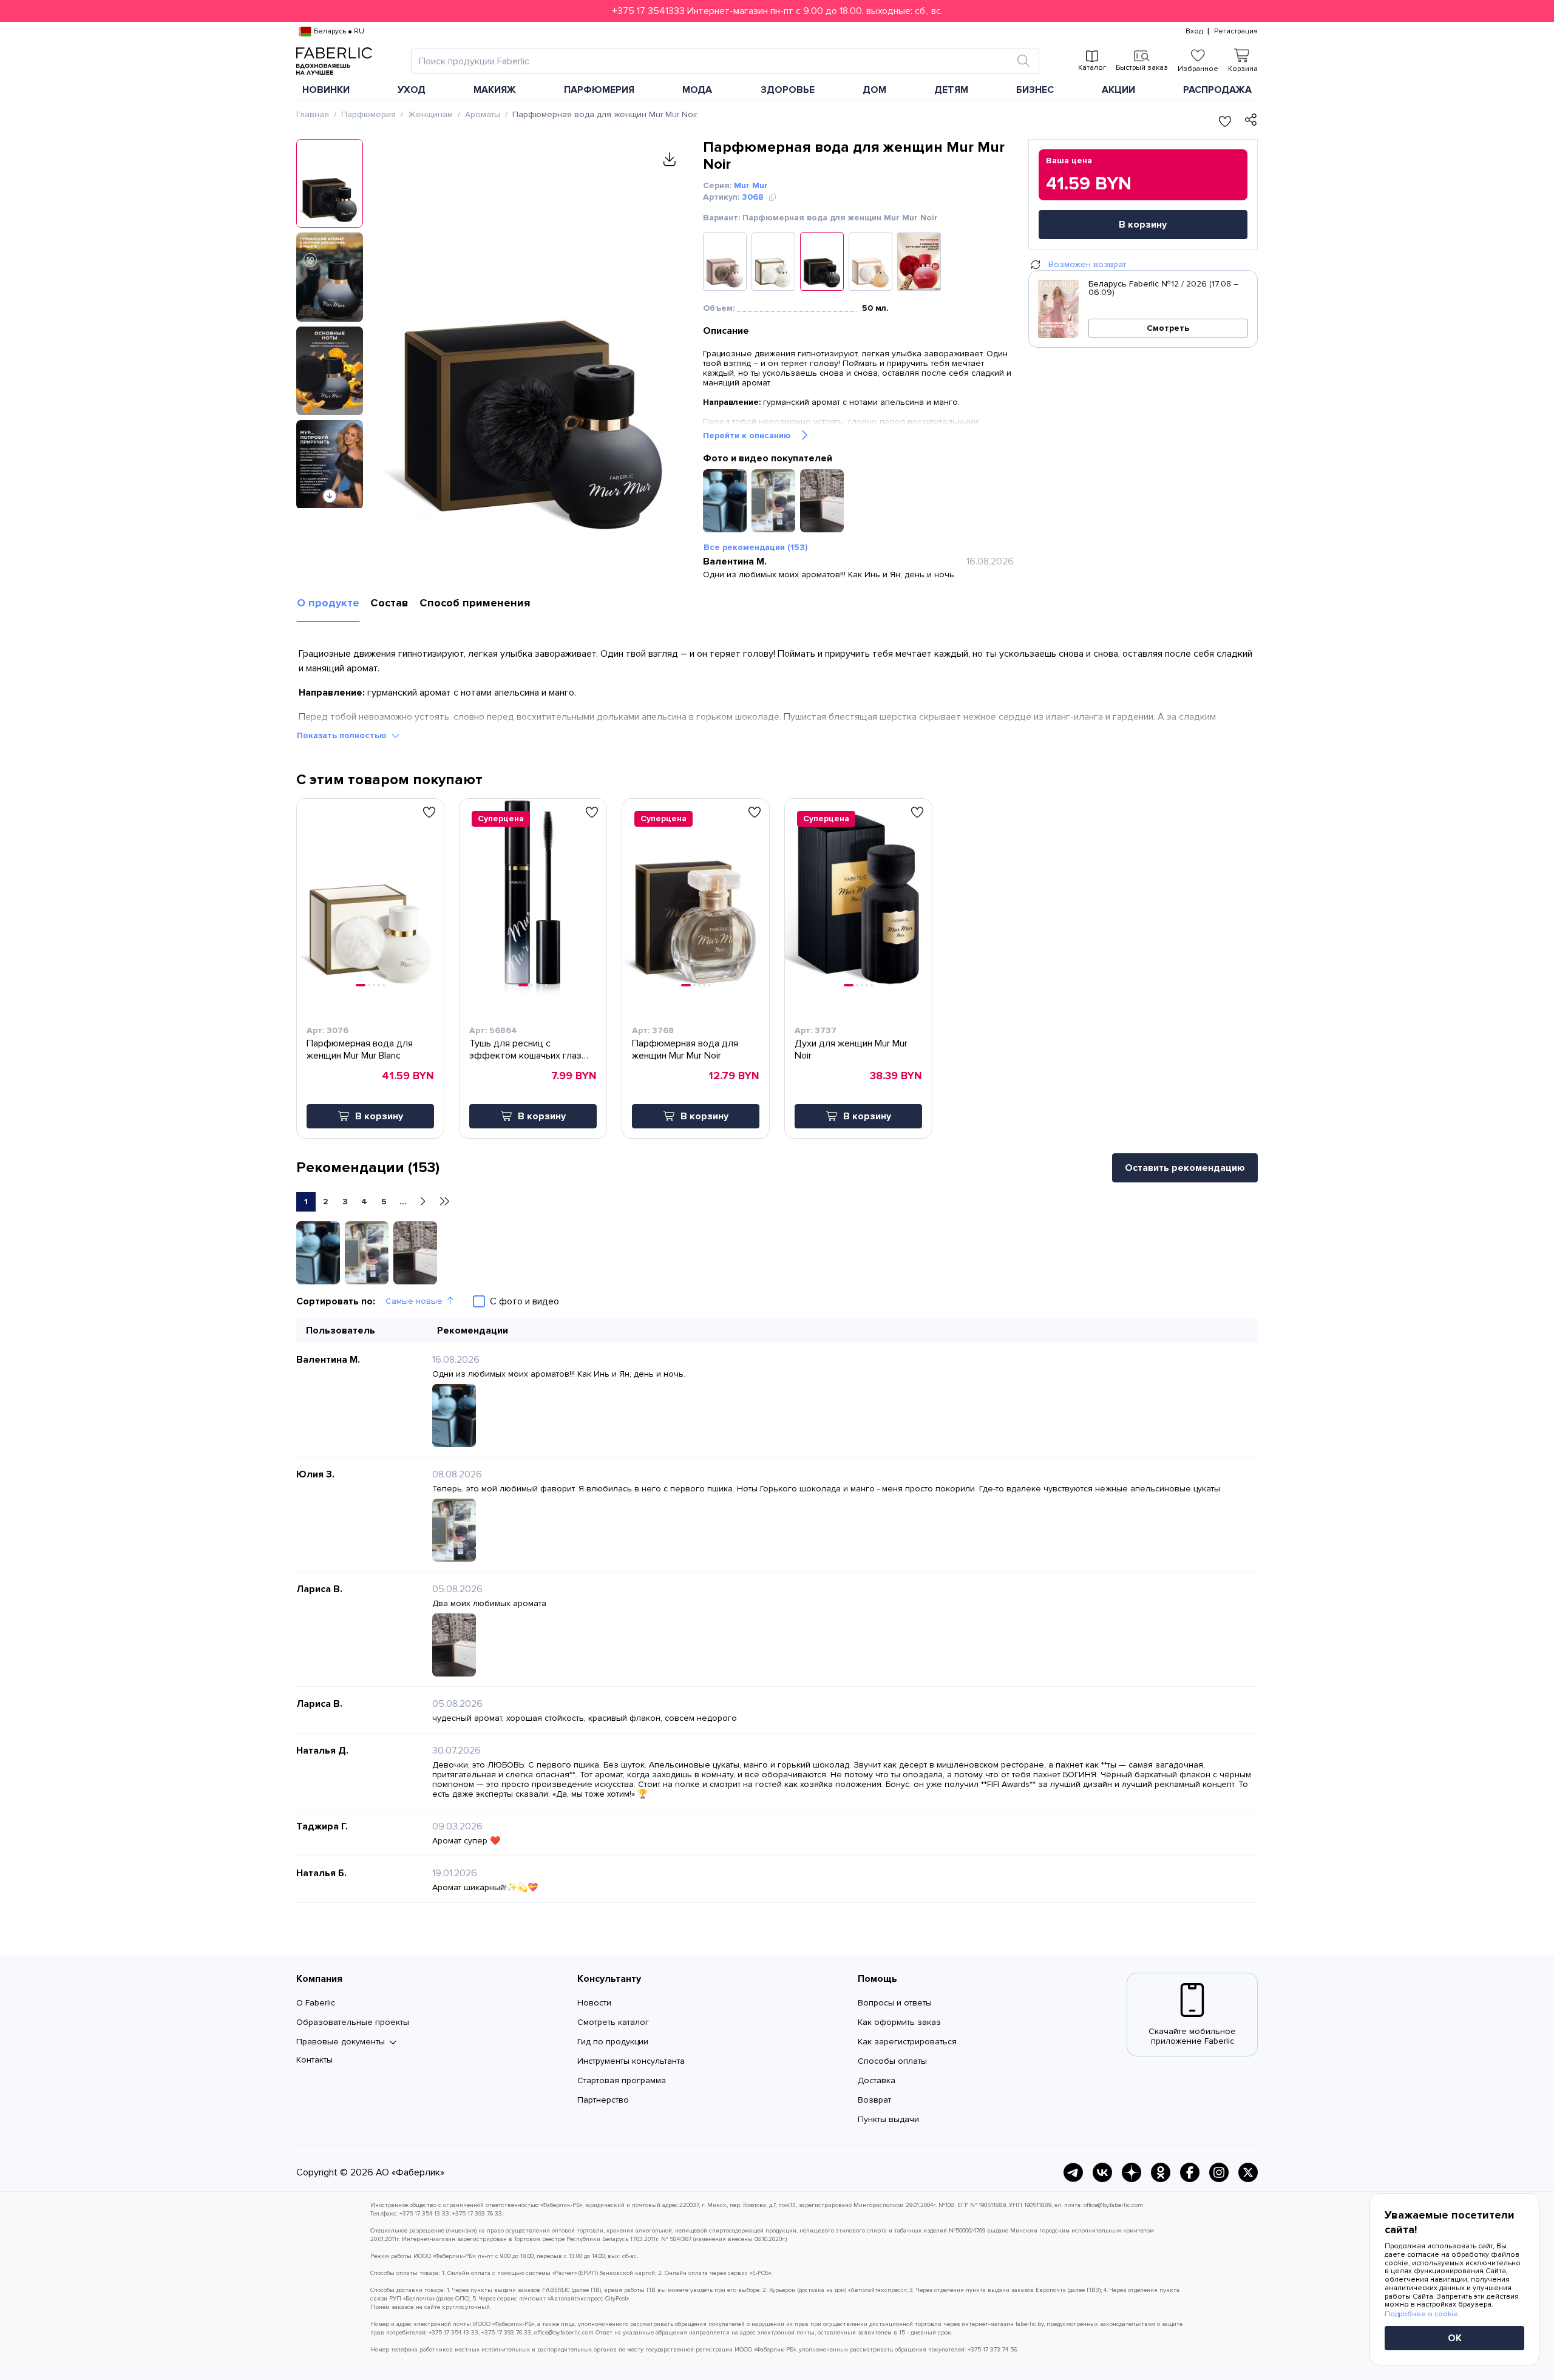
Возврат (874, 2100)
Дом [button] (874, 90)
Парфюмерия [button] (599, 90)
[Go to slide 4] (379, 985)
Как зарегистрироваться (907, 2042)
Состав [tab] (389, 603)
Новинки (326, 90)
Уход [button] (412, 90)
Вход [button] (1194, 32)
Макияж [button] (495, 90)
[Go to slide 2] (369, 985)
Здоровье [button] (788, 90)
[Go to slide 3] (374, 985)
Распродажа (1217, 90)
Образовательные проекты (353, 2022)
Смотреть (1168, 328)
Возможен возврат (1087, 264)
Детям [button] (951, 90)
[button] (777, 11)
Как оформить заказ (899, 2022)
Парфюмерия (368, 114)
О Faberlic (316, 2003)
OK (1455, 2338)
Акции (1118, 90)
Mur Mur (751, 185)
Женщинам (430, 114)
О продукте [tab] (328, 603)
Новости (594, 2003)
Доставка (877, 2080)
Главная (313, 114)
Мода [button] (697, 90)
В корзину (1143, 225)
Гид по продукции (613, 2042)
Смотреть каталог (613, 2022)
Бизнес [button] (1035, 90)
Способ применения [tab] (475, 603)
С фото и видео (524, 1301)
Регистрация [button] (1236, 32)
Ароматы (483, 114)
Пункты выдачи (888, 2119)
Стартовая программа (622, 2080)
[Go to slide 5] (384, 985)
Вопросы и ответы (895, 2003)
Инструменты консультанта (631, 2061)
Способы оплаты (892, 2061)
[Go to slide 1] (361, 985)
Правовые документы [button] (341, 2042)
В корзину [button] (379, 1116)
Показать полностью (342, 735)
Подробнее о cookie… (1424, 2314)
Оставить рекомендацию (1185, 1168)
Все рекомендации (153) (755, 547)
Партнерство (603, 2100)
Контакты (314, 2060)
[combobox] (714, 61)
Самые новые (414, 1301)
